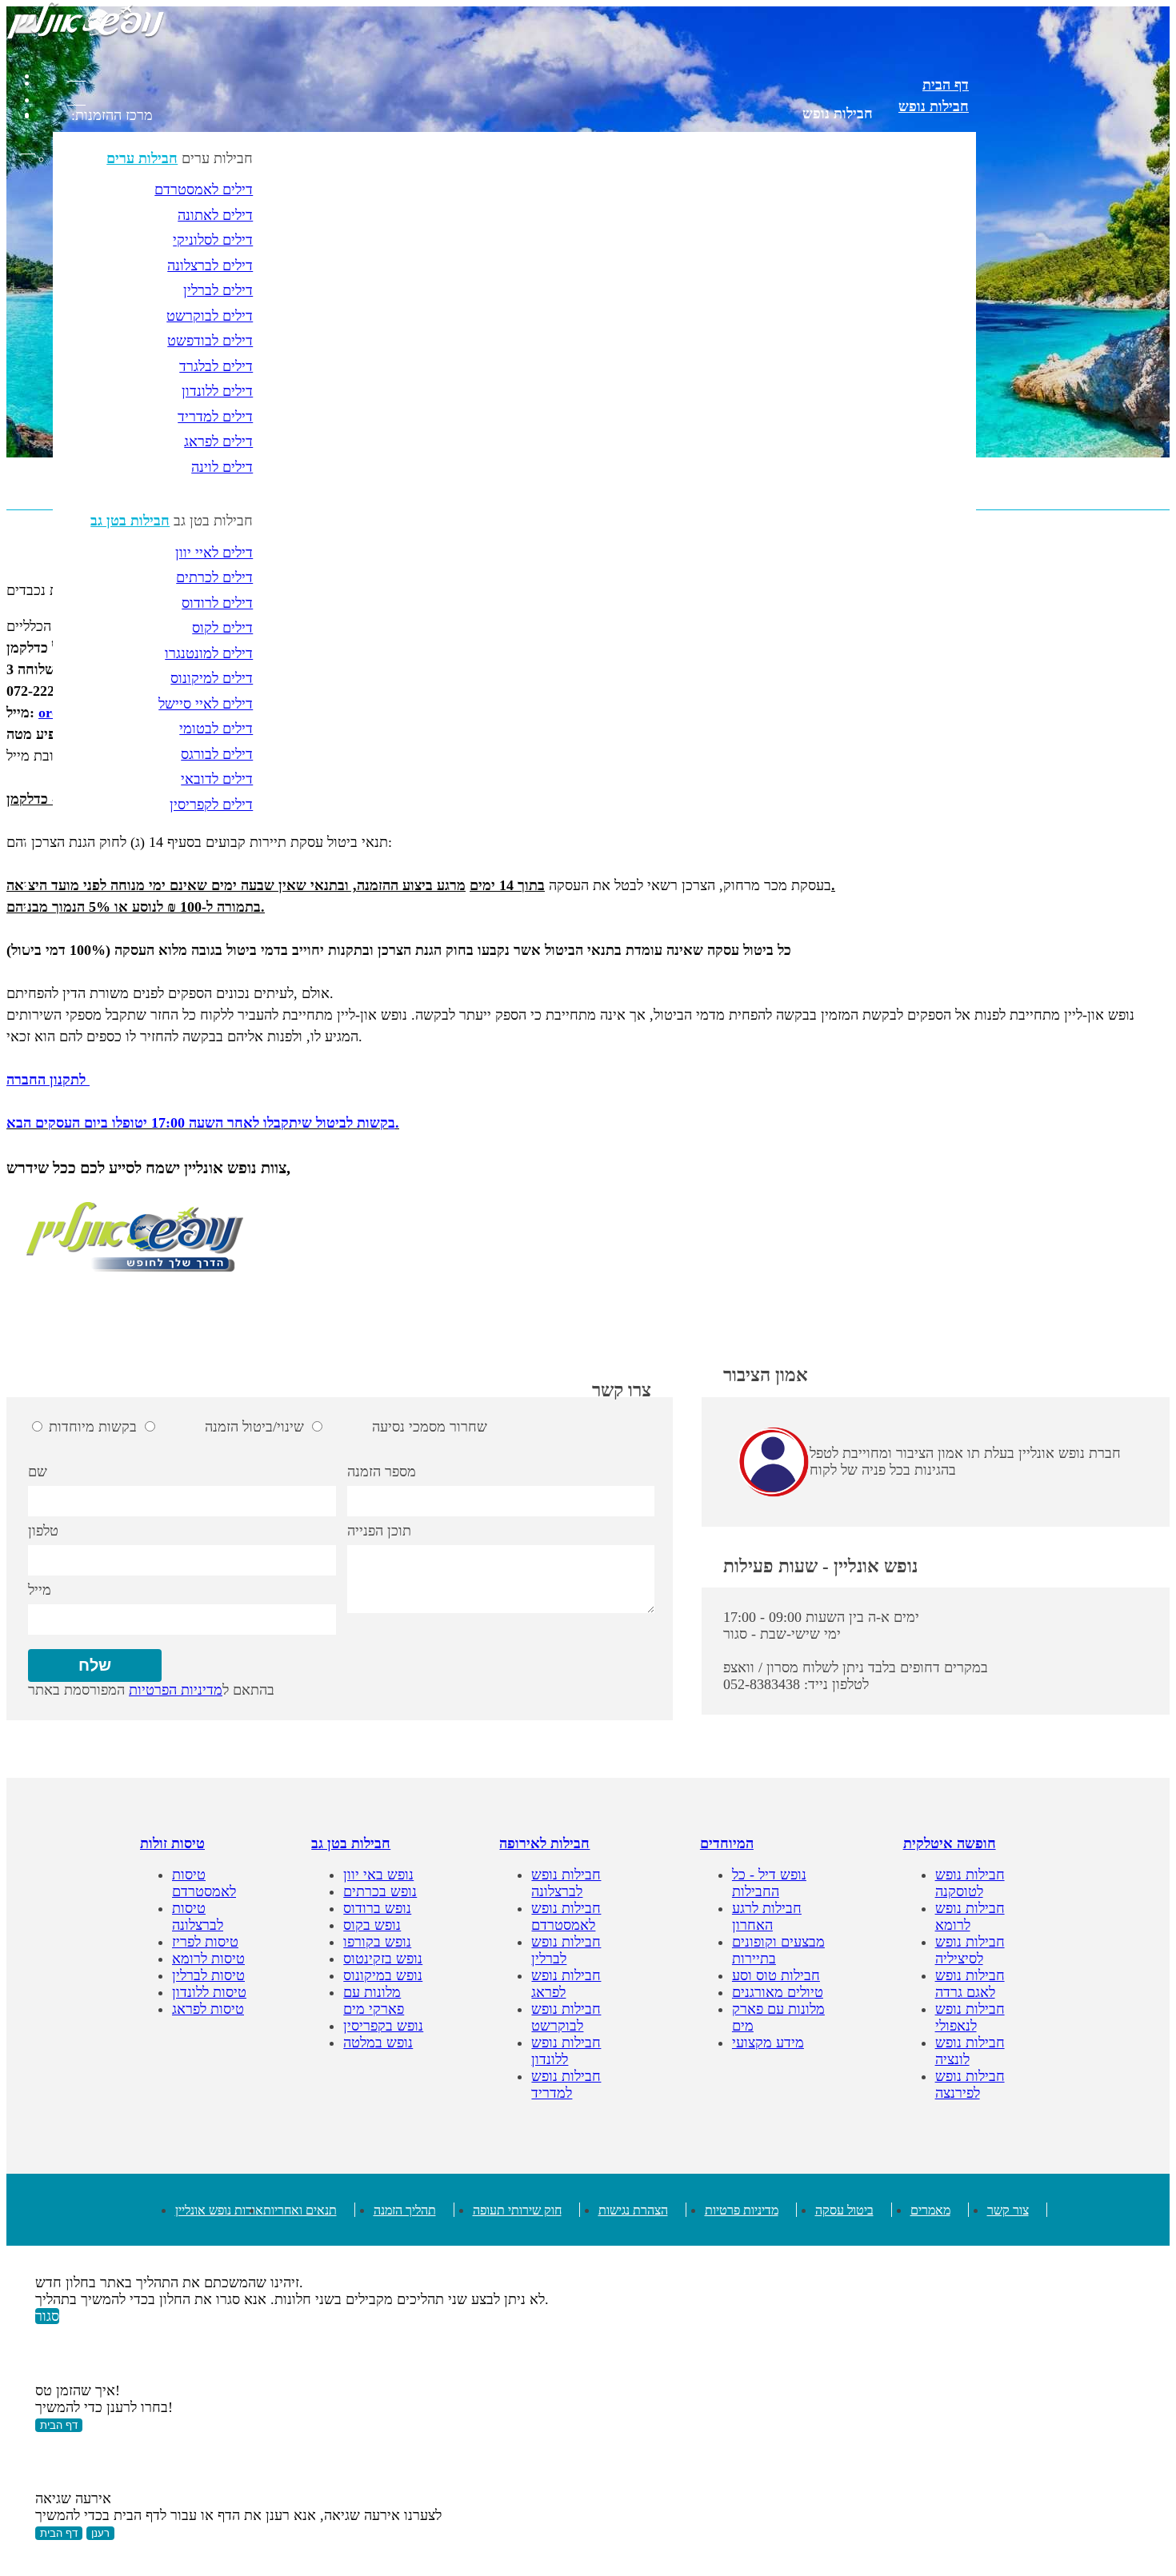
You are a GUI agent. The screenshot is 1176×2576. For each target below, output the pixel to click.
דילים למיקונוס (212, 678)
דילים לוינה (222, 467)
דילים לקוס (222, 628)
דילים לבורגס (217, 754)
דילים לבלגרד (216, 366)
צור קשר (1008, 2210)
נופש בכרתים (380, 1891)
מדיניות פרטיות (742, 2210)
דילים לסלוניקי (213, 240)
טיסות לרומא (208, 1959)
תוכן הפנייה (379, 1531)
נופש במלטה (378, 2043)
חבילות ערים (142, 158)
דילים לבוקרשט (210, 316)
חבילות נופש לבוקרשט (566, 2017)
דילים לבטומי (216, 729)
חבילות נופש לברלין (566, 1950)
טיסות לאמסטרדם (204, 1883)
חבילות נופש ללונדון (566, 2051)
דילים (954, 907)
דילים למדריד (215, 417)
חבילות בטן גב (130, 521)
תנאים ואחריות (300, 2210)
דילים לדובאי (217, 779)
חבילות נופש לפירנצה (970, 2085)
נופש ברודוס (377, 1908)
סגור (47, 2316)
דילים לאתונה (215, 215)
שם (38, 1472)
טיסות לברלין (208, 1975)
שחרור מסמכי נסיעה (430, 1427)
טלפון (43, 1531)
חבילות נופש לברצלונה (566, 1883)
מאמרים (930, 2210)
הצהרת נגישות (633, 2210)
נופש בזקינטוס (383, 1959)
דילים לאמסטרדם (204, 190)
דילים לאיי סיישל (206, 704)
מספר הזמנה (382, 1472)
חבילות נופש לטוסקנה (970, 1883)
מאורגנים (943, 885)
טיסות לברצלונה (198, 1917)
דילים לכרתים (214, 577)
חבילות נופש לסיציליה (970, 1950)
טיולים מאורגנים (778, 1992)
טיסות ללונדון (209, 1992)
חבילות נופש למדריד (566, 2085)
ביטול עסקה (844, 2210)
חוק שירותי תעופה (517, 2210)
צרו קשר (622, 1390)
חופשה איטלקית (950, 1843)
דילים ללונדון (217, 391)
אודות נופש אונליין (219, 2210)
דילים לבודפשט (210, 341)
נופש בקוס (372, 1925)
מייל (40, 1590)
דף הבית (946, 85)
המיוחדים (727, 1843)
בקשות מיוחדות (93, 1427)
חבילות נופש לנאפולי (970, 2017)
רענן (100, 2533)
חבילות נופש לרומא (970, 1917)
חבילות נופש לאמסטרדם (566, 1917)
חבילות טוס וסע (776, 1975)
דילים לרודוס (217, 603)
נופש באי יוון (378, 1875)
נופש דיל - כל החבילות (769, 1883)
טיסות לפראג (208, 2009)
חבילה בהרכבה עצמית (907, 842)
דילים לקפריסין (211, 805)
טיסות (952, 929)
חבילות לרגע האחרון (767, 1917)
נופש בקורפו (377, 1942)
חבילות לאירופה (544, 1843)
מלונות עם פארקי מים (907, 864)
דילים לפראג (218, 441)
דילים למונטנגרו (209, 653)
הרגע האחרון (932, 950)
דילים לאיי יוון (214, 553)
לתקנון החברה (46, 1080)
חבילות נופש (838, 114)
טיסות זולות (172, 1843)
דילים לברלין (218, 290)
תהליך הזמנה (405, 2210)
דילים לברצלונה (210, 266)
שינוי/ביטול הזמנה (254, 1427)
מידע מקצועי (768, 2043)
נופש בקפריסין (383, 2026)
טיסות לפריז (205, 1942)
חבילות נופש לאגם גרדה (970, 1984)
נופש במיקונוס (383, 1975)
